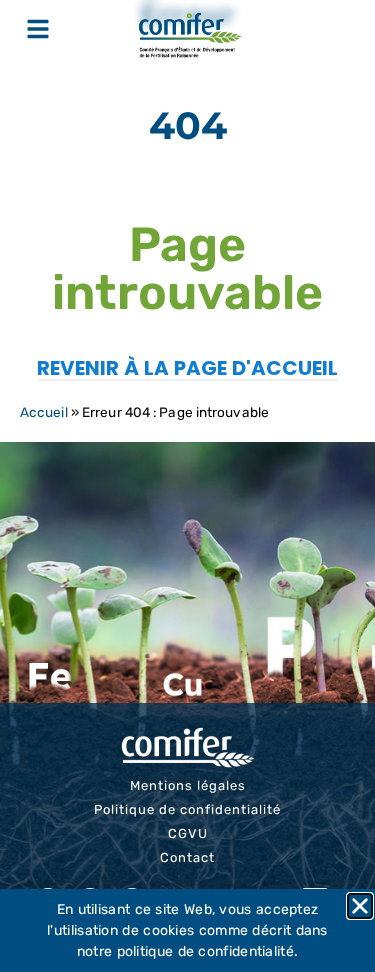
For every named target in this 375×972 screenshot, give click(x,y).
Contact (187, 857)
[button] (360, 906)
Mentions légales (188, 785)
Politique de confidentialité (187, 809)
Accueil (44, 412)
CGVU (188, 833)
